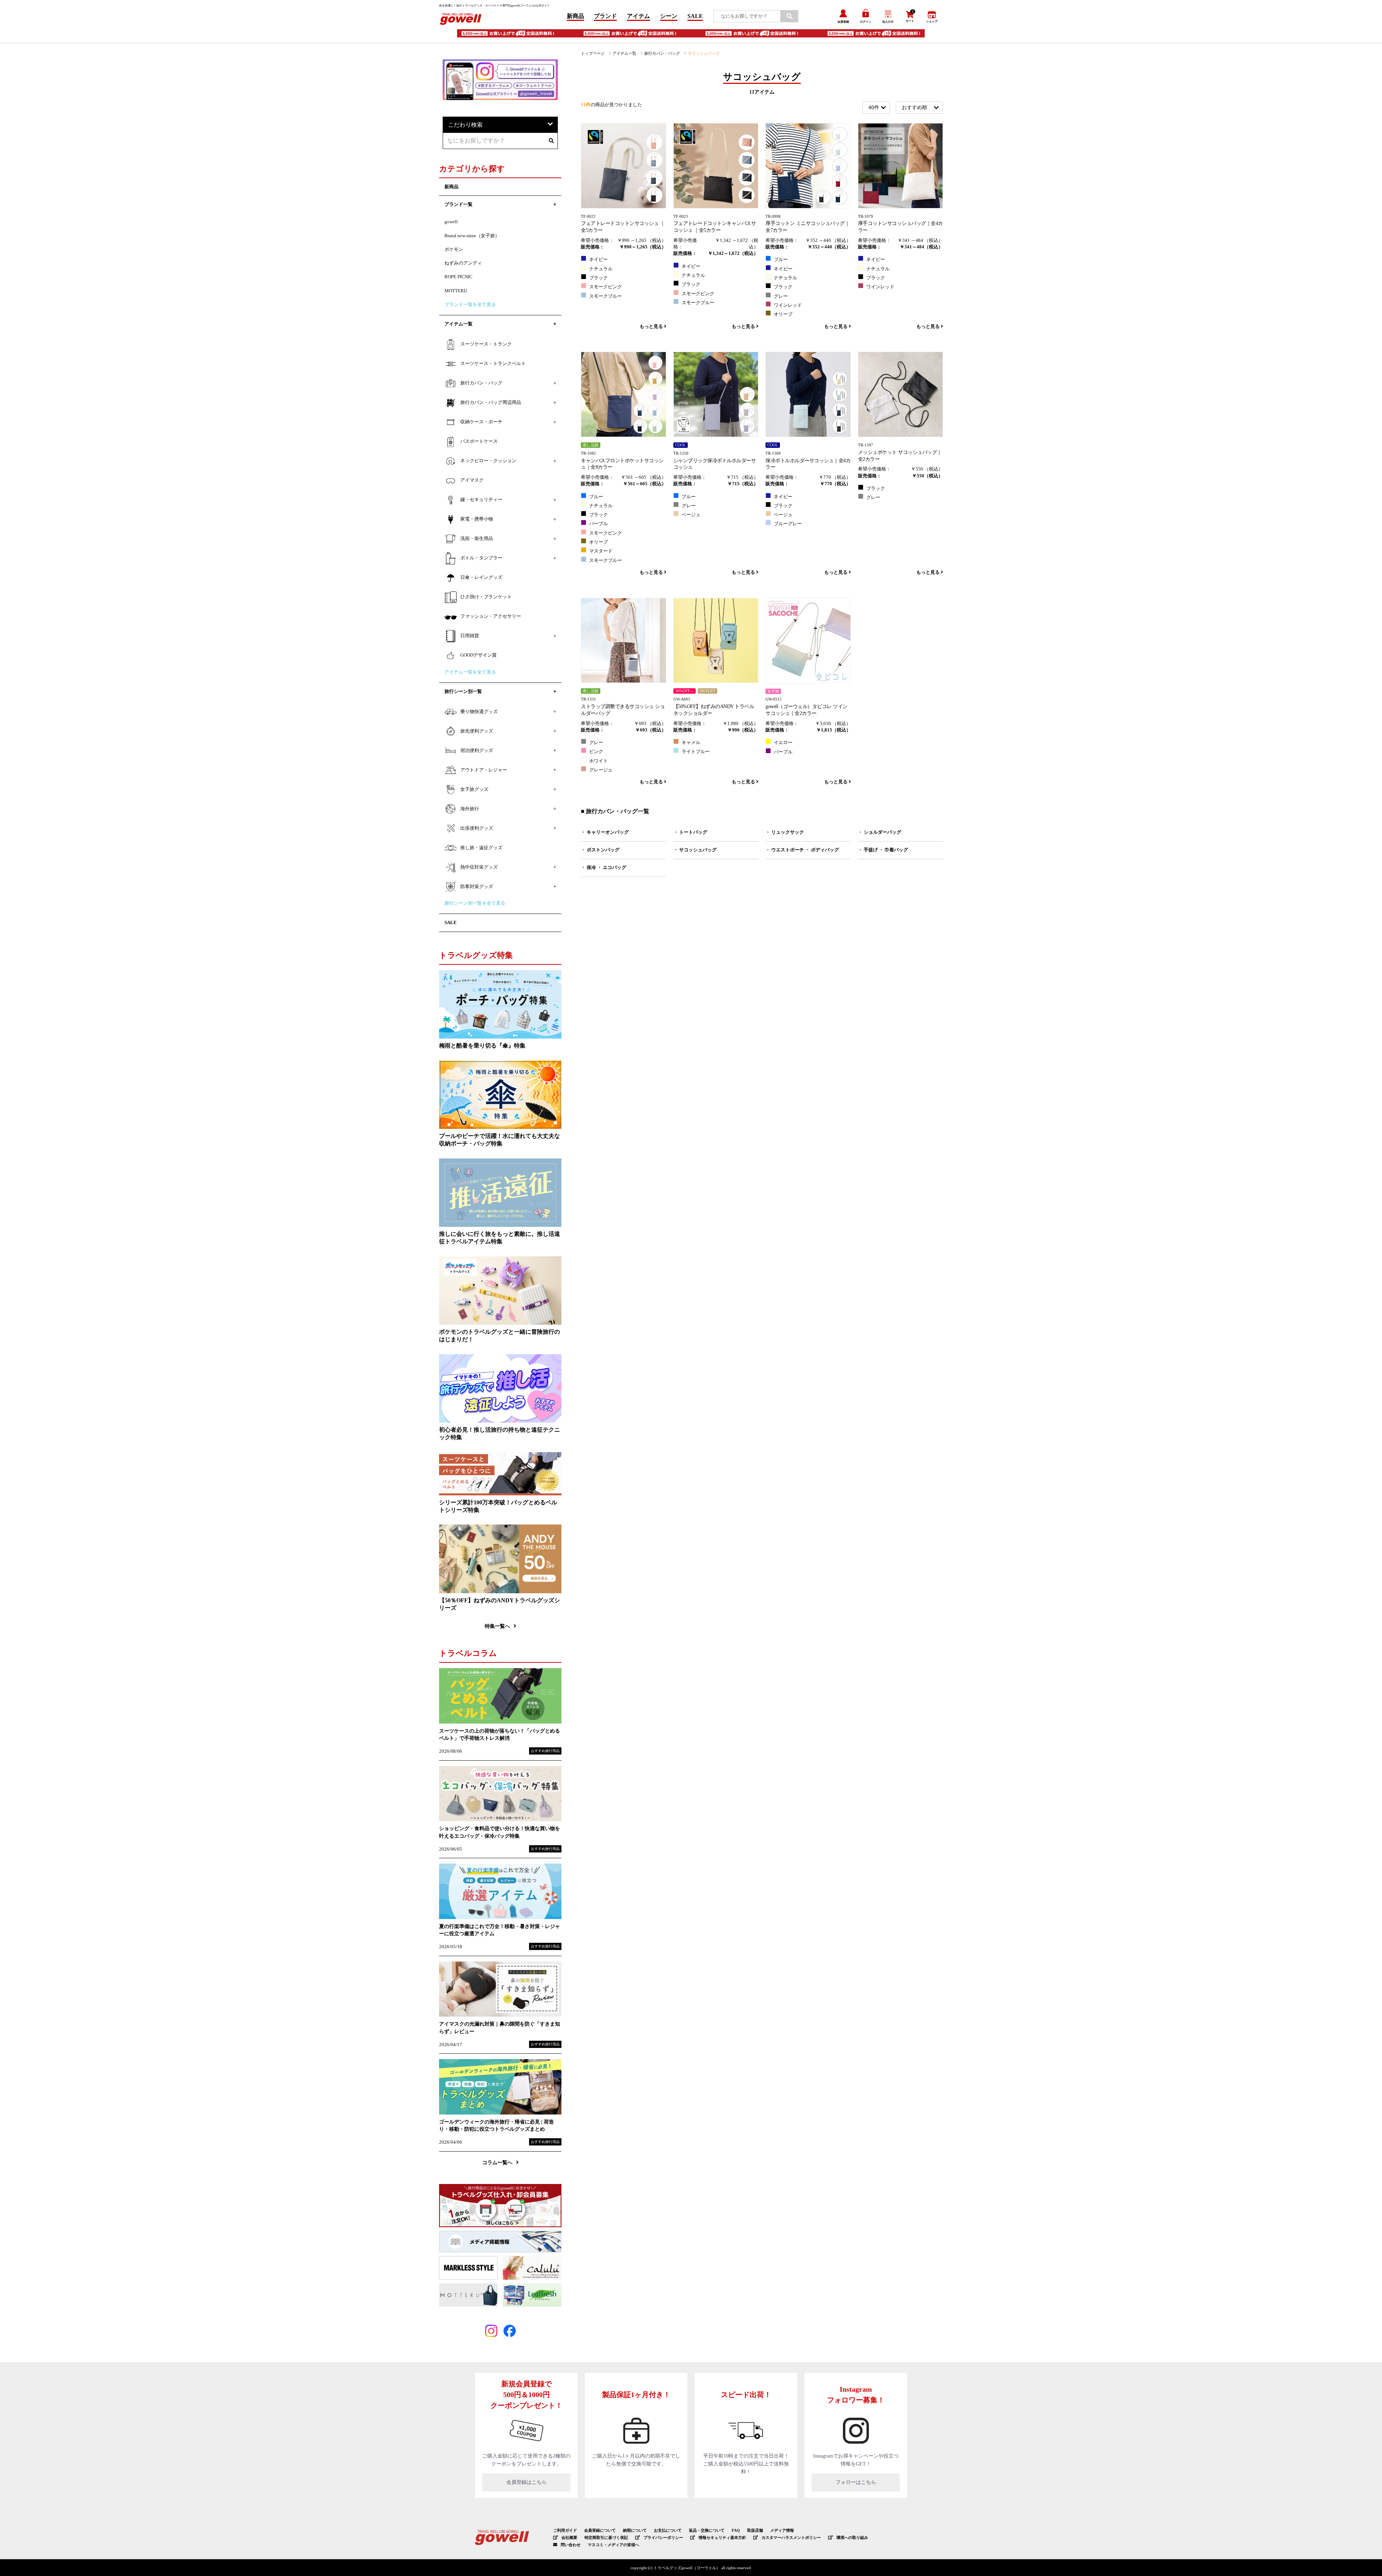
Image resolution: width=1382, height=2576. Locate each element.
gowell (451, 222)
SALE (695, 16)
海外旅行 (470, 809)
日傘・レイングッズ (481, 577)
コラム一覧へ (497, 2162)
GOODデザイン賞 (478, 655)
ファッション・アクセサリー (491, 616)
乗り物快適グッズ (479, 712)
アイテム (638, 16)
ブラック (599, 278)
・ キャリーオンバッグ (605, 832)
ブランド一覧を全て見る (470, 305)
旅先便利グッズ (477, 731)
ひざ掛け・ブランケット (486, 597)
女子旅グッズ (474, 789)
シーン (669, 16)
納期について (635, 2530)
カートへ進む (718, 1295)
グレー (781, 296)
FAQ (736, 2530)
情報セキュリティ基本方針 (722, 2537)
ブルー (781, 260)
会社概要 (569, 2537)
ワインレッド (788, 305)
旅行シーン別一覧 (463, 692)
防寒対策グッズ (477, 887)
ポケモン (454, 249)
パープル (599, 524)
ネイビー (599, 260)
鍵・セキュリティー (481, 500)
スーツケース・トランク (486, 344)
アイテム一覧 (624, 53)
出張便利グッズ (477, 828)
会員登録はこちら (527, 2482)
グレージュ (601, 770)
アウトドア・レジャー (484, 770)
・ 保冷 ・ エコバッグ (604, 868)
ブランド (605, 16)
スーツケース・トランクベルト (493, 364)
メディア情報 (782, 2530)
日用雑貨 (470, 636)
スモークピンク (606, 287)
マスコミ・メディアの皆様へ (613, 2545)
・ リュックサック (785, 832)
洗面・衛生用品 (477, 539)
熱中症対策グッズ (479, 867)
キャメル (691, 743)
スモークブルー (606, 296)
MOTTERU (456, 291)
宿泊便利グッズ (477, 751)
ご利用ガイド (565, 2530)
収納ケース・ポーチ (481, 422)
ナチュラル (601, 269)
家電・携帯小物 (477, 519)
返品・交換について (707, 2530)
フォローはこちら (856, 2482)
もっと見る (652, 326)
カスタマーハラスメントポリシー (791, 2537)
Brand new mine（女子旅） (472, 236)
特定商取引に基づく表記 (606, 2537)
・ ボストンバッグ (600, 850)
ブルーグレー (788, 524)
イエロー (783, 743)
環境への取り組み (852, 2537)
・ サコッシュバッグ (695, 850)
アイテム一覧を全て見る (470, 672)
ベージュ (691, 515)
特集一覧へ (497, 1626)
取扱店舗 (755, 2530)
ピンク (596, 752)
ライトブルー (696, 752)
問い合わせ (571, 2545)
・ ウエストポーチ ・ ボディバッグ (802, 850)
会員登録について (600, 2530)
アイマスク (472, 480)
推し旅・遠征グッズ (481, 848)
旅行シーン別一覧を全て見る (475, 903)
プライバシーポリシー (663, 2537)
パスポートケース (479, 441)
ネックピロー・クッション (488, 461)
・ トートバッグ (690, 832)
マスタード (601, 551)
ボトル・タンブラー (481, 558)
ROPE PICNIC (459, 277)
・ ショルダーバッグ (880, 832)
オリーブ (783, 314)
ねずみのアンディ (463, 263)
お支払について (668, 2530)
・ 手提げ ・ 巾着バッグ (883, 850)
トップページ (593, 53)
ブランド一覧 (459, 204)
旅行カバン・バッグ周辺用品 (491, 402)
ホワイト (599, 761)
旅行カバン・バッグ (662, 53)
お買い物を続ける (669, 1295)
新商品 (575, 16)
